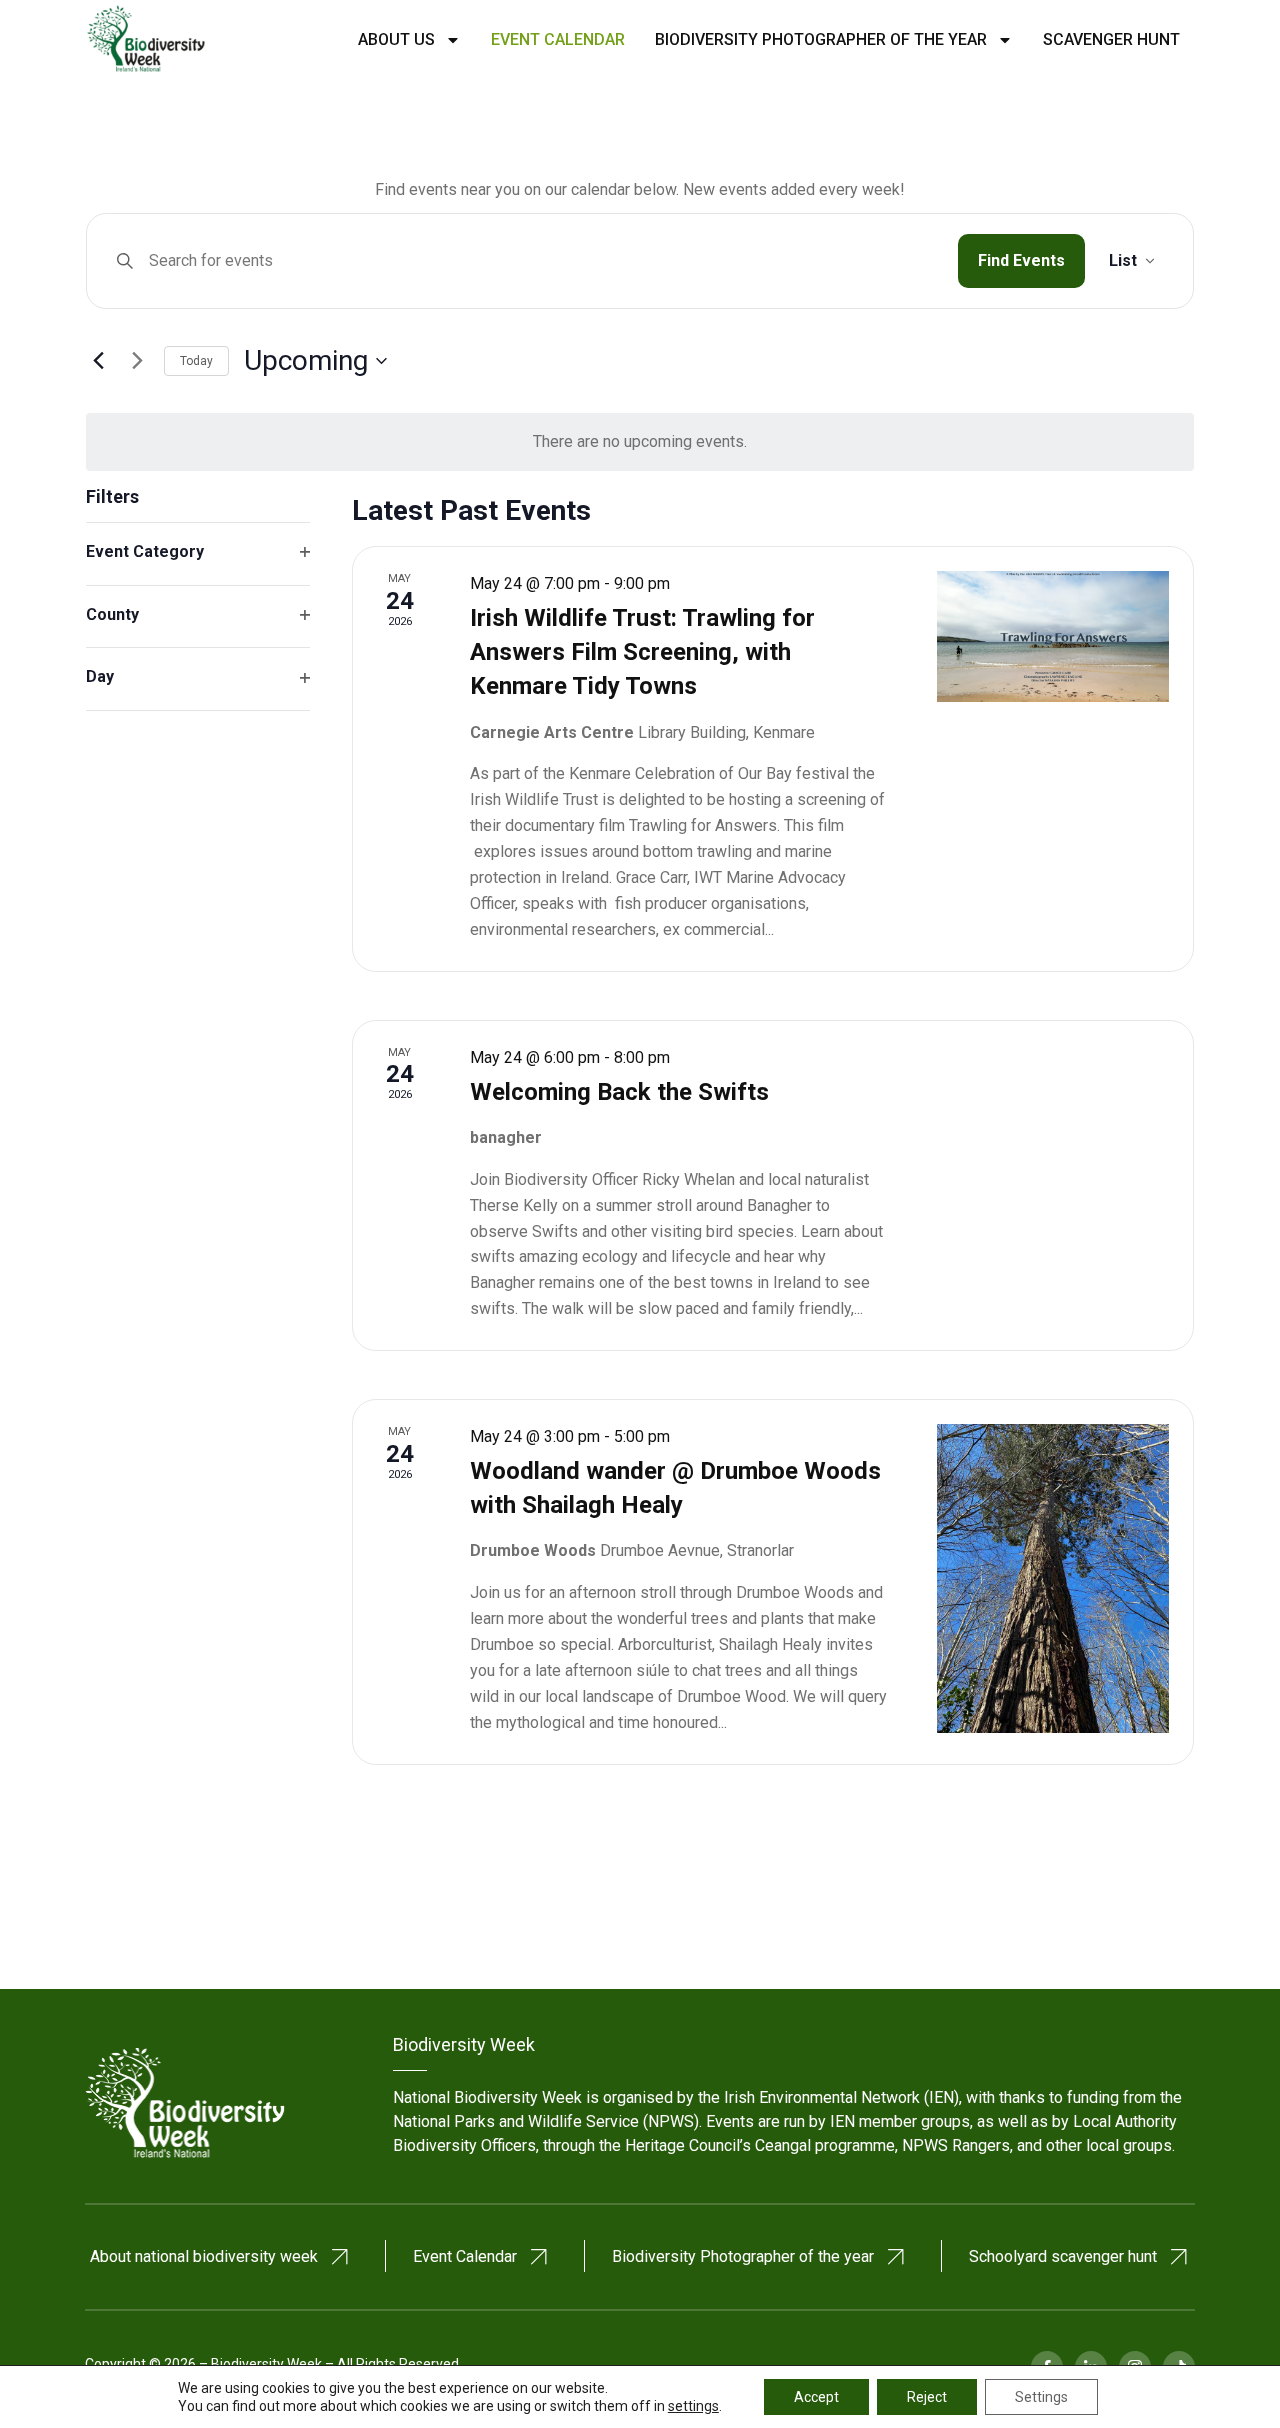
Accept (816, 2397)
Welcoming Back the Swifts (619, 1092)
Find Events (1021, 260)
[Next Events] (137, 361)
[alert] (640, 442)
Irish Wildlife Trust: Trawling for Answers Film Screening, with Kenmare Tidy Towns (642, 652)
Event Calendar (558, 39)
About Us (396, 39)
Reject (927, 2397)
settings (693, 2406)
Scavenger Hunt (1111, 39)
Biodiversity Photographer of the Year (821, 39)
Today (196, 361)
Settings (1041, 2397)
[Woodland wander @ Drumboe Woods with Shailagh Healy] (1053, 1578)
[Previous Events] (98, 361)
